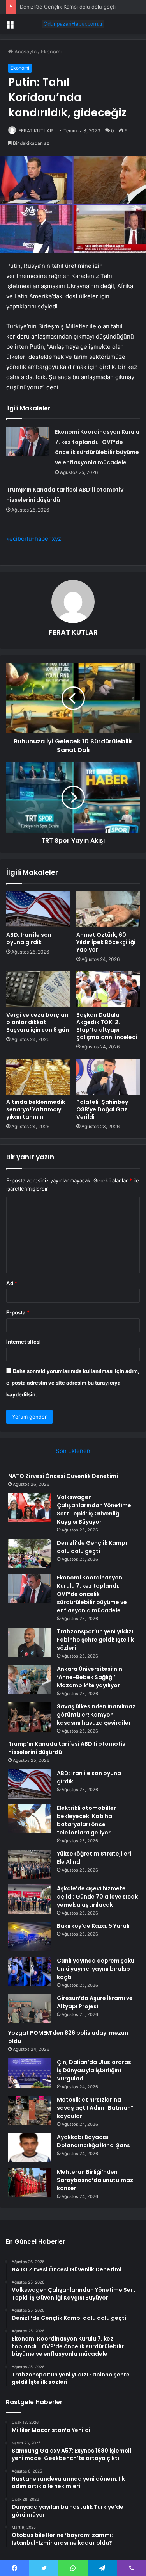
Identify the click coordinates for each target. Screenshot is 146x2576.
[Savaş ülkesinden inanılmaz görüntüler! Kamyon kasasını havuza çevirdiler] (30, 1717)
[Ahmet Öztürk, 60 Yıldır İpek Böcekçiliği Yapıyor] (108, 909)
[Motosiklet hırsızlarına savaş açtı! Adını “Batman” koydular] (30, 2110)
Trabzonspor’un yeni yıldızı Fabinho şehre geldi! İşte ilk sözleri (95, 1640)
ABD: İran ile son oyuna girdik (29, 939)
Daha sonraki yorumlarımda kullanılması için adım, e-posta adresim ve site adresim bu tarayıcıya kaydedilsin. (73, 1383)
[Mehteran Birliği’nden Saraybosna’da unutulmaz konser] (30, 2183)
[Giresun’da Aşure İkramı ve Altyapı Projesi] (30, 2009)
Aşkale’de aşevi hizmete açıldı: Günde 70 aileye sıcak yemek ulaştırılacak (97, 1897)
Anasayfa (25, 52)
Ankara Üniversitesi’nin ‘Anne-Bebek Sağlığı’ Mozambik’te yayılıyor (90, 1677)
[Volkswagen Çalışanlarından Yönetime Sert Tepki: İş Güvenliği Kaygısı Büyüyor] (30, 1508)
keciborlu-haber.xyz (34, 539)
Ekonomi (51, 52)
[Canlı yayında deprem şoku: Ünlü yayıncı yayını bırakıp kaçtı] (30, 1971)
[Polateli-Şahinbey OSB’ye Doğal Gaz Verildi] (108, 1077)
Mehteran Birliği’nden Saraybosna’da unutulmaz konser (95, 2180)
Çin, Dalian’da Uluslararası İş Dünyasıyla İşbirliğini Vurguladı (95, 2070)
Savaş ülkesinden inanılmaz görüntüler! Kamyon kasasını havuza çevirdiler (96, 1715)
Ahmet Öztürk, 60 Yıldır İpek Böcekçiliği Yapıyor (106, 942)
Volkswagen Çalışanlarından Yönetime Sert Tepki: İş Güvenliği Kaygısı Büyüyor (94, 1509)
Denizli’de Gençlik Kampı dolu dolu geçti (68, 7)
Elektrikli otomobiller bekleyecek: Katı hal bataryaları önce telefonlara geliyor (86, 1820)
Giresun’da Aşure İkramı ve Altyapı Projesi (95, 2002)
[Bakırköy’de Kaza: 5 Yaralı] (30, 1937)
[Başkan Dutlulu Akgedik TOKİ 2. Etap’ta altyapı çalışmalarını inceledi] (108, 989)
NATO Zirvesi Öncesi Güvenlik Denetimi (63, 1476)
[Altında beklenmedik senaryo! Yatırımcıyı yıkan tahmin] (38, 1077)
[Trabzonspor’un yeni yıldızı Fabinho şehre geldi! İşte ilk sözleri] (30, 1642)
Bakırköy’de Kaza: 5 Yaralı (93, 1926)
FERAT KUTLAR (36, 131)
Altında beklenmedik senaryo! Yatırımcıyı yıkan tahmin (36, 1109)
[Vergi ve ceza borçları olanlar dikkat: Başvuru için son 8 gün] (38, 989)
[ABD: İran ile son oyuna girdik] (38, 909)
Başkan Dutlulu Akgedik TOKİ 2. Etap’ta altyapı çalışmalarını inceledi (107, 1026)
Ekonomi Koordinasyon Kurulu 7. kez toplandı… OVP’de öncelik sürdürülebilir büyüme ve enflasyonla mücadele (92, 1594)
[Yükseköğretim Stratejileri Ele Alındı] (30, 1864)
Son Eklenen (73, 1451)
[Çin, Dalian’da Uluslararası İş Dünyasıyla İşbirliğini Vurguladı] (30, 2073)
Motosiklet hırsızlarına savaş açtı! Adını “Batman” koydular (95, 2108)
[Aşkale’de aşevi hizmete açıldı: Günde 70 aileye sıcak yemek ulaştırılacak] (30, 1899)
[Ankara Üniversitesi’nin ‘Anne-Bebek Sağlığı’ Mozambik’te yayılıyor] (30, 1680)
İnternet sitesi (24, 1342)
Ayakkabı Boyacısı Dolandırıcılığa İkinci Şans (93, 2141)
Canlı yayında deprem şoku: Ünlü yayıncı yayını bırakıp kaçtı (96, 1969)
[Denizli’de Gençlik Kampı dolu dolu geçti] (30, 1554)
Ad (12, 1283)
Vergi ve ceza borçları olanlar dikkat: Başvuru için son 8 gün (38, 1022)
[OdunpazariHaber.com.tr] (73, 24)
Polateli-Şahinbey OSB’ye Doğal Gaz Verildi (102, 1109)
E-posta (18, 1312)
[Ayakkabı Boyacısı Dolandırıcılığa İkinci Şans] (30, 2148)
